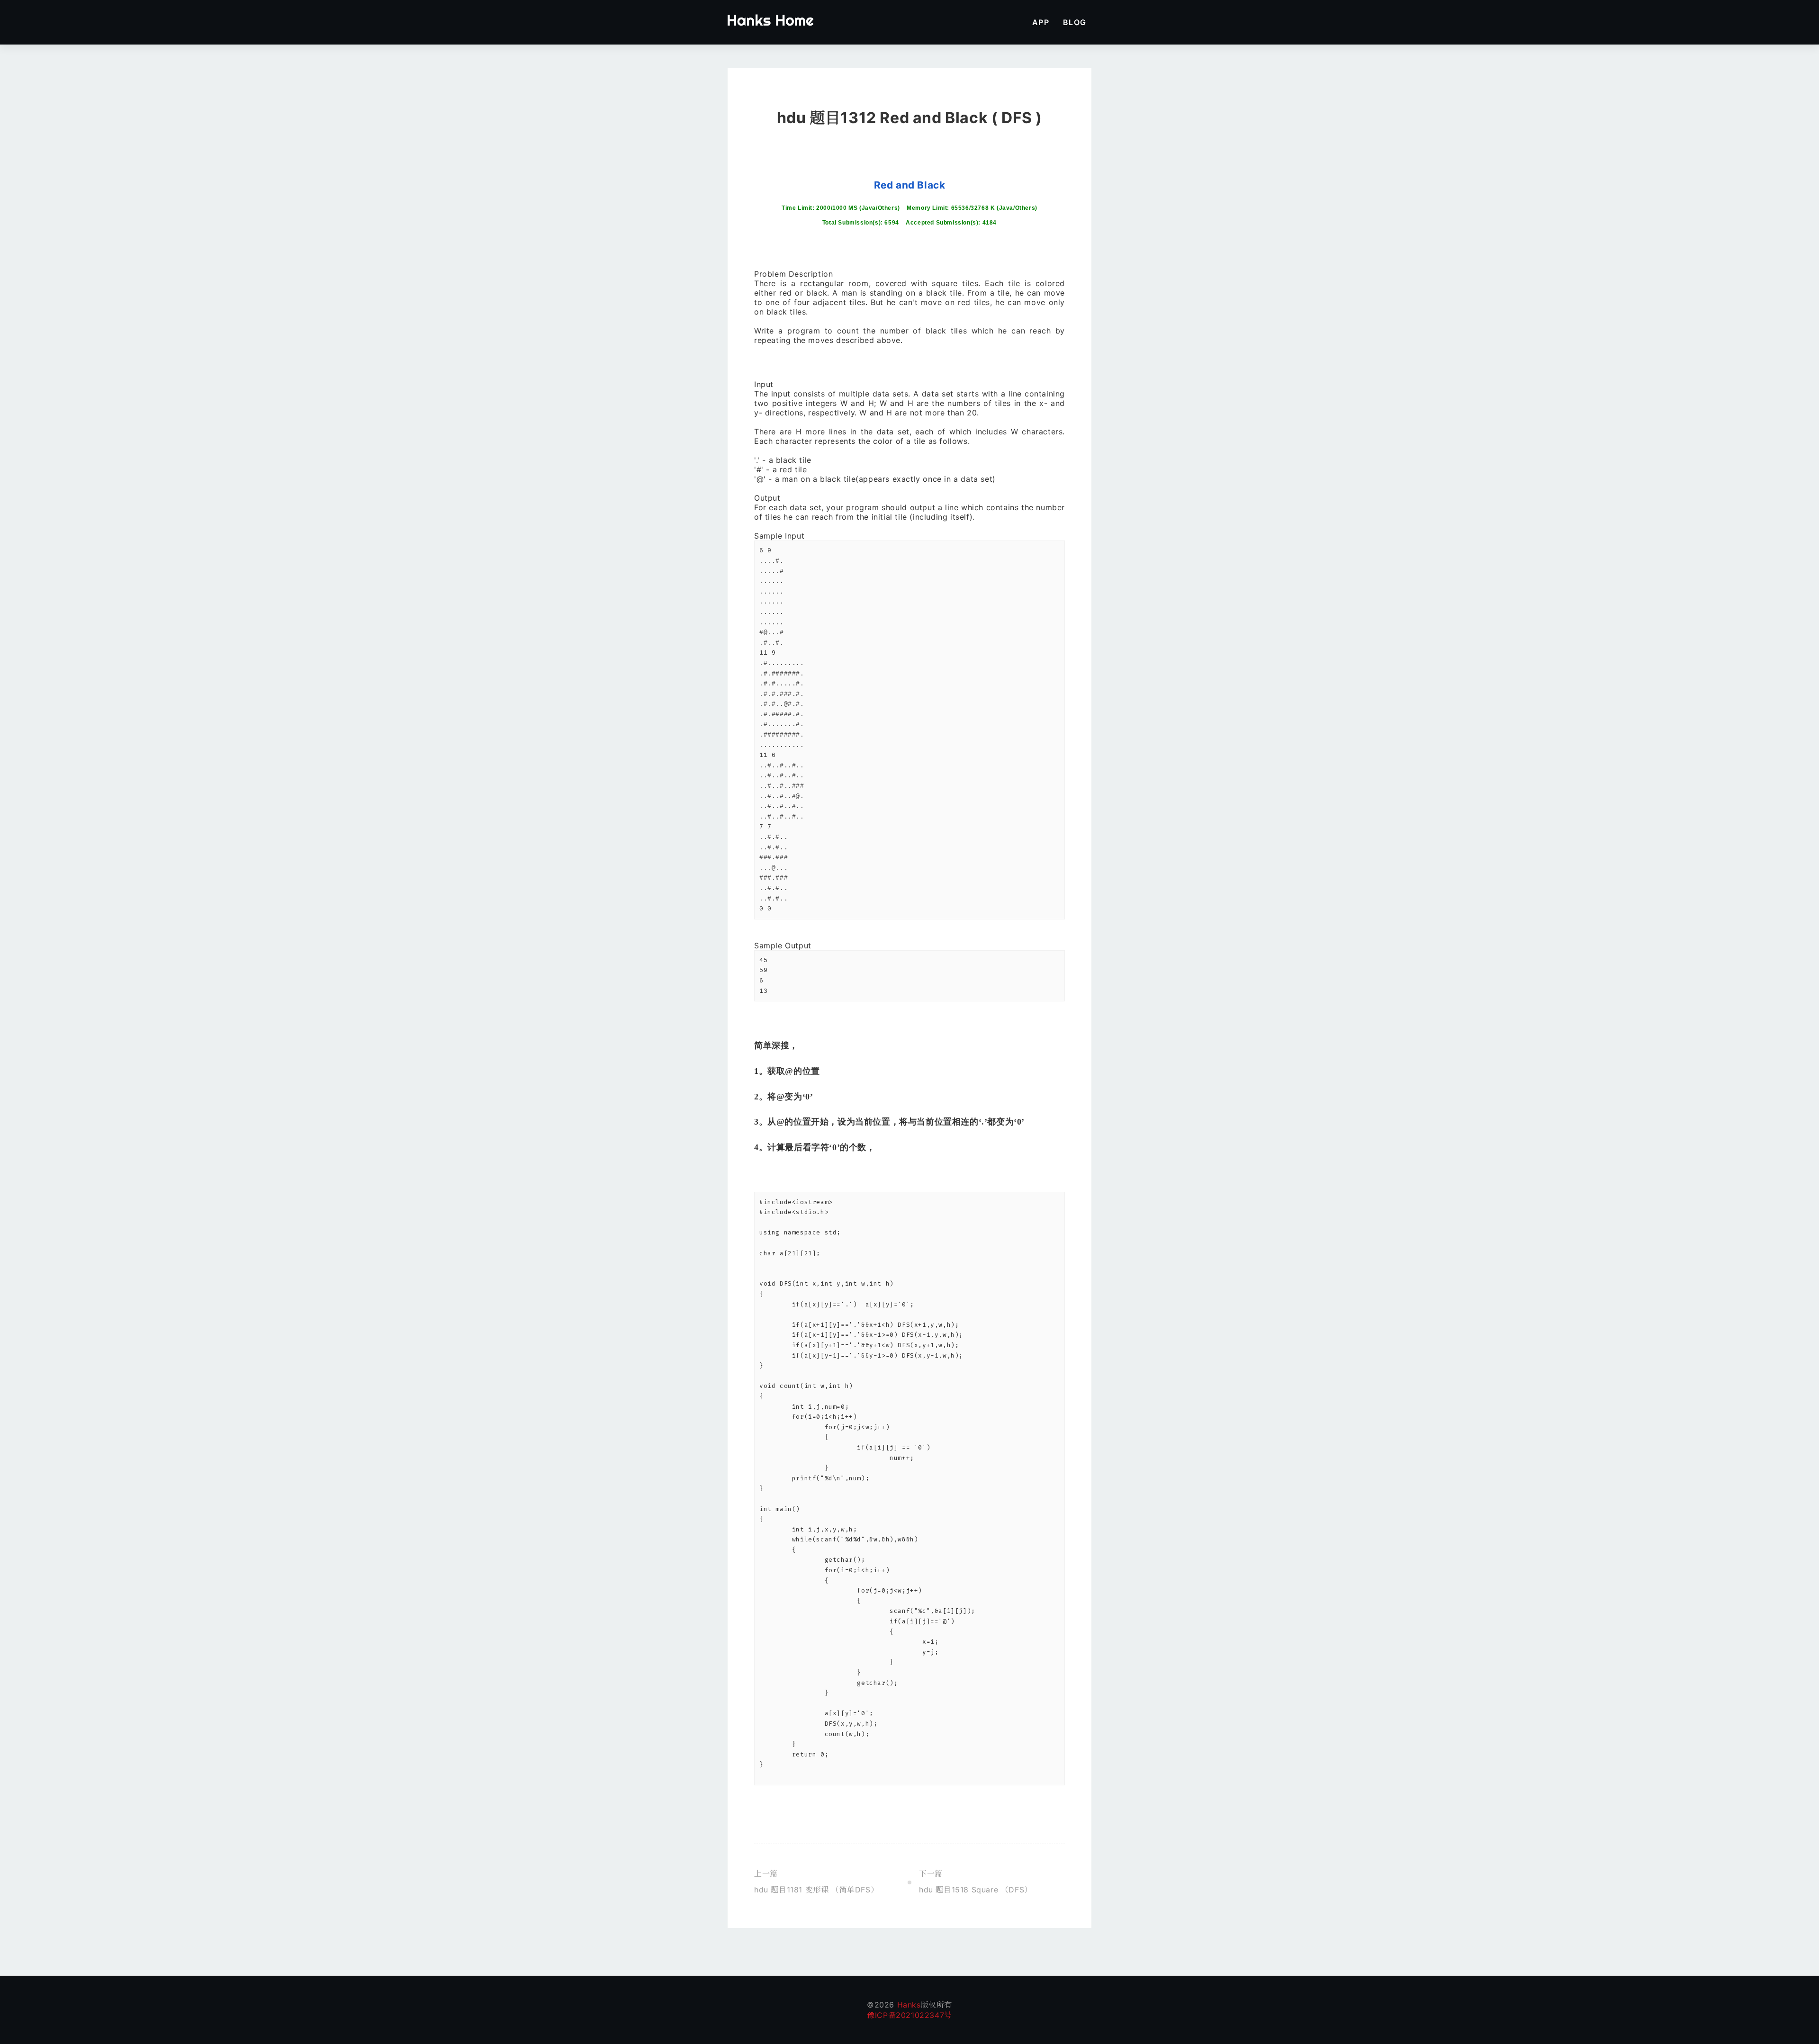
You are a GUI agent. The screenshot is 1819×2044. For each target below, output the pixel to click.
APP (1041, 22)
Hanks (908, 2005)
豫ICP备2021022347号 (909, 2015)
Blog (1075, 22)
